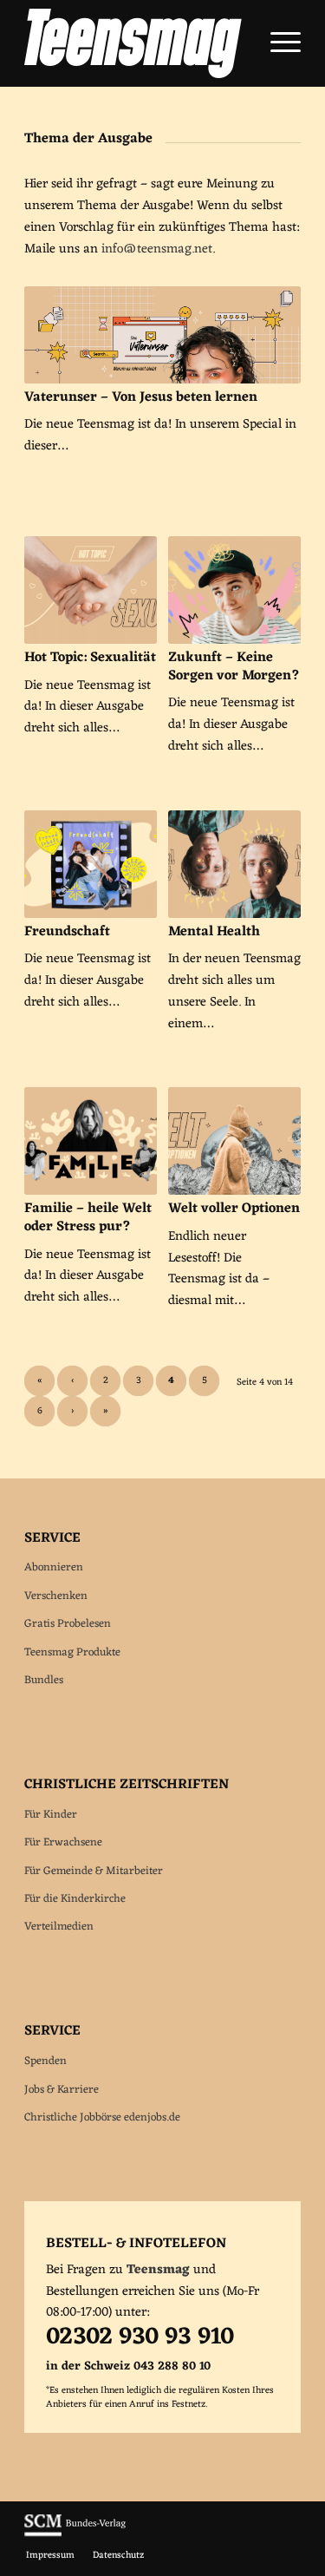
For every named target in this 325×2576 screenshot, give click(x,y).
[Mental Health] (234, 864)
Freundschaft (67, 932)
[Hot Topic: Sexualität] (91, 590)
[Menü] (277, 43)
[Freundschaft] (91, 864)
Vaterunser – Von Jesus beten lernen (141, 397)
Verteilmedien (59, 1927)
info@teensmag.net (157, 249)
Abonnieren (54, 1567)
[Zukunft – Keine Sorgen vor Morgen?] (234, 590)
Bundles (44, 1680)
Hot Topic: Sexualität (90, 658)
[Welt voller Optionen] (234, 1141)
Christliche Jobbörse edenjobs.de (102, 2117)
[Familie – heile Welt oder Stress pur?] (91, 1141)
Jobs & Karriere (62, 2090)
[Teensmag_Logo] (135, 43)
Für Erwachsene (63, 1842)
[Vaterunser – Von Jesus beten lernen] (162, 334)
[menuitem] (277, 43)
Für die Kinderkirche (75, 1899)
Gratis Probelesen (68, 1624)
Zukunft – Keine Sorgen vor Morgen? (234, 667)
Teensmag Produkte (72, 1652)
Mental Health (214, 932)
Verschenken (56, 1596)
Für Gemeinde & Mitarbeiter (94, 1871)
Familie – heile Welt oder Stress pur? (88, 1218)
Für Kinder (51, 1815)
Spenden (45, 2061)
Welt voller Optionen (234, 1209)
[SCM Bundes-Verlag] (75, 2534)
